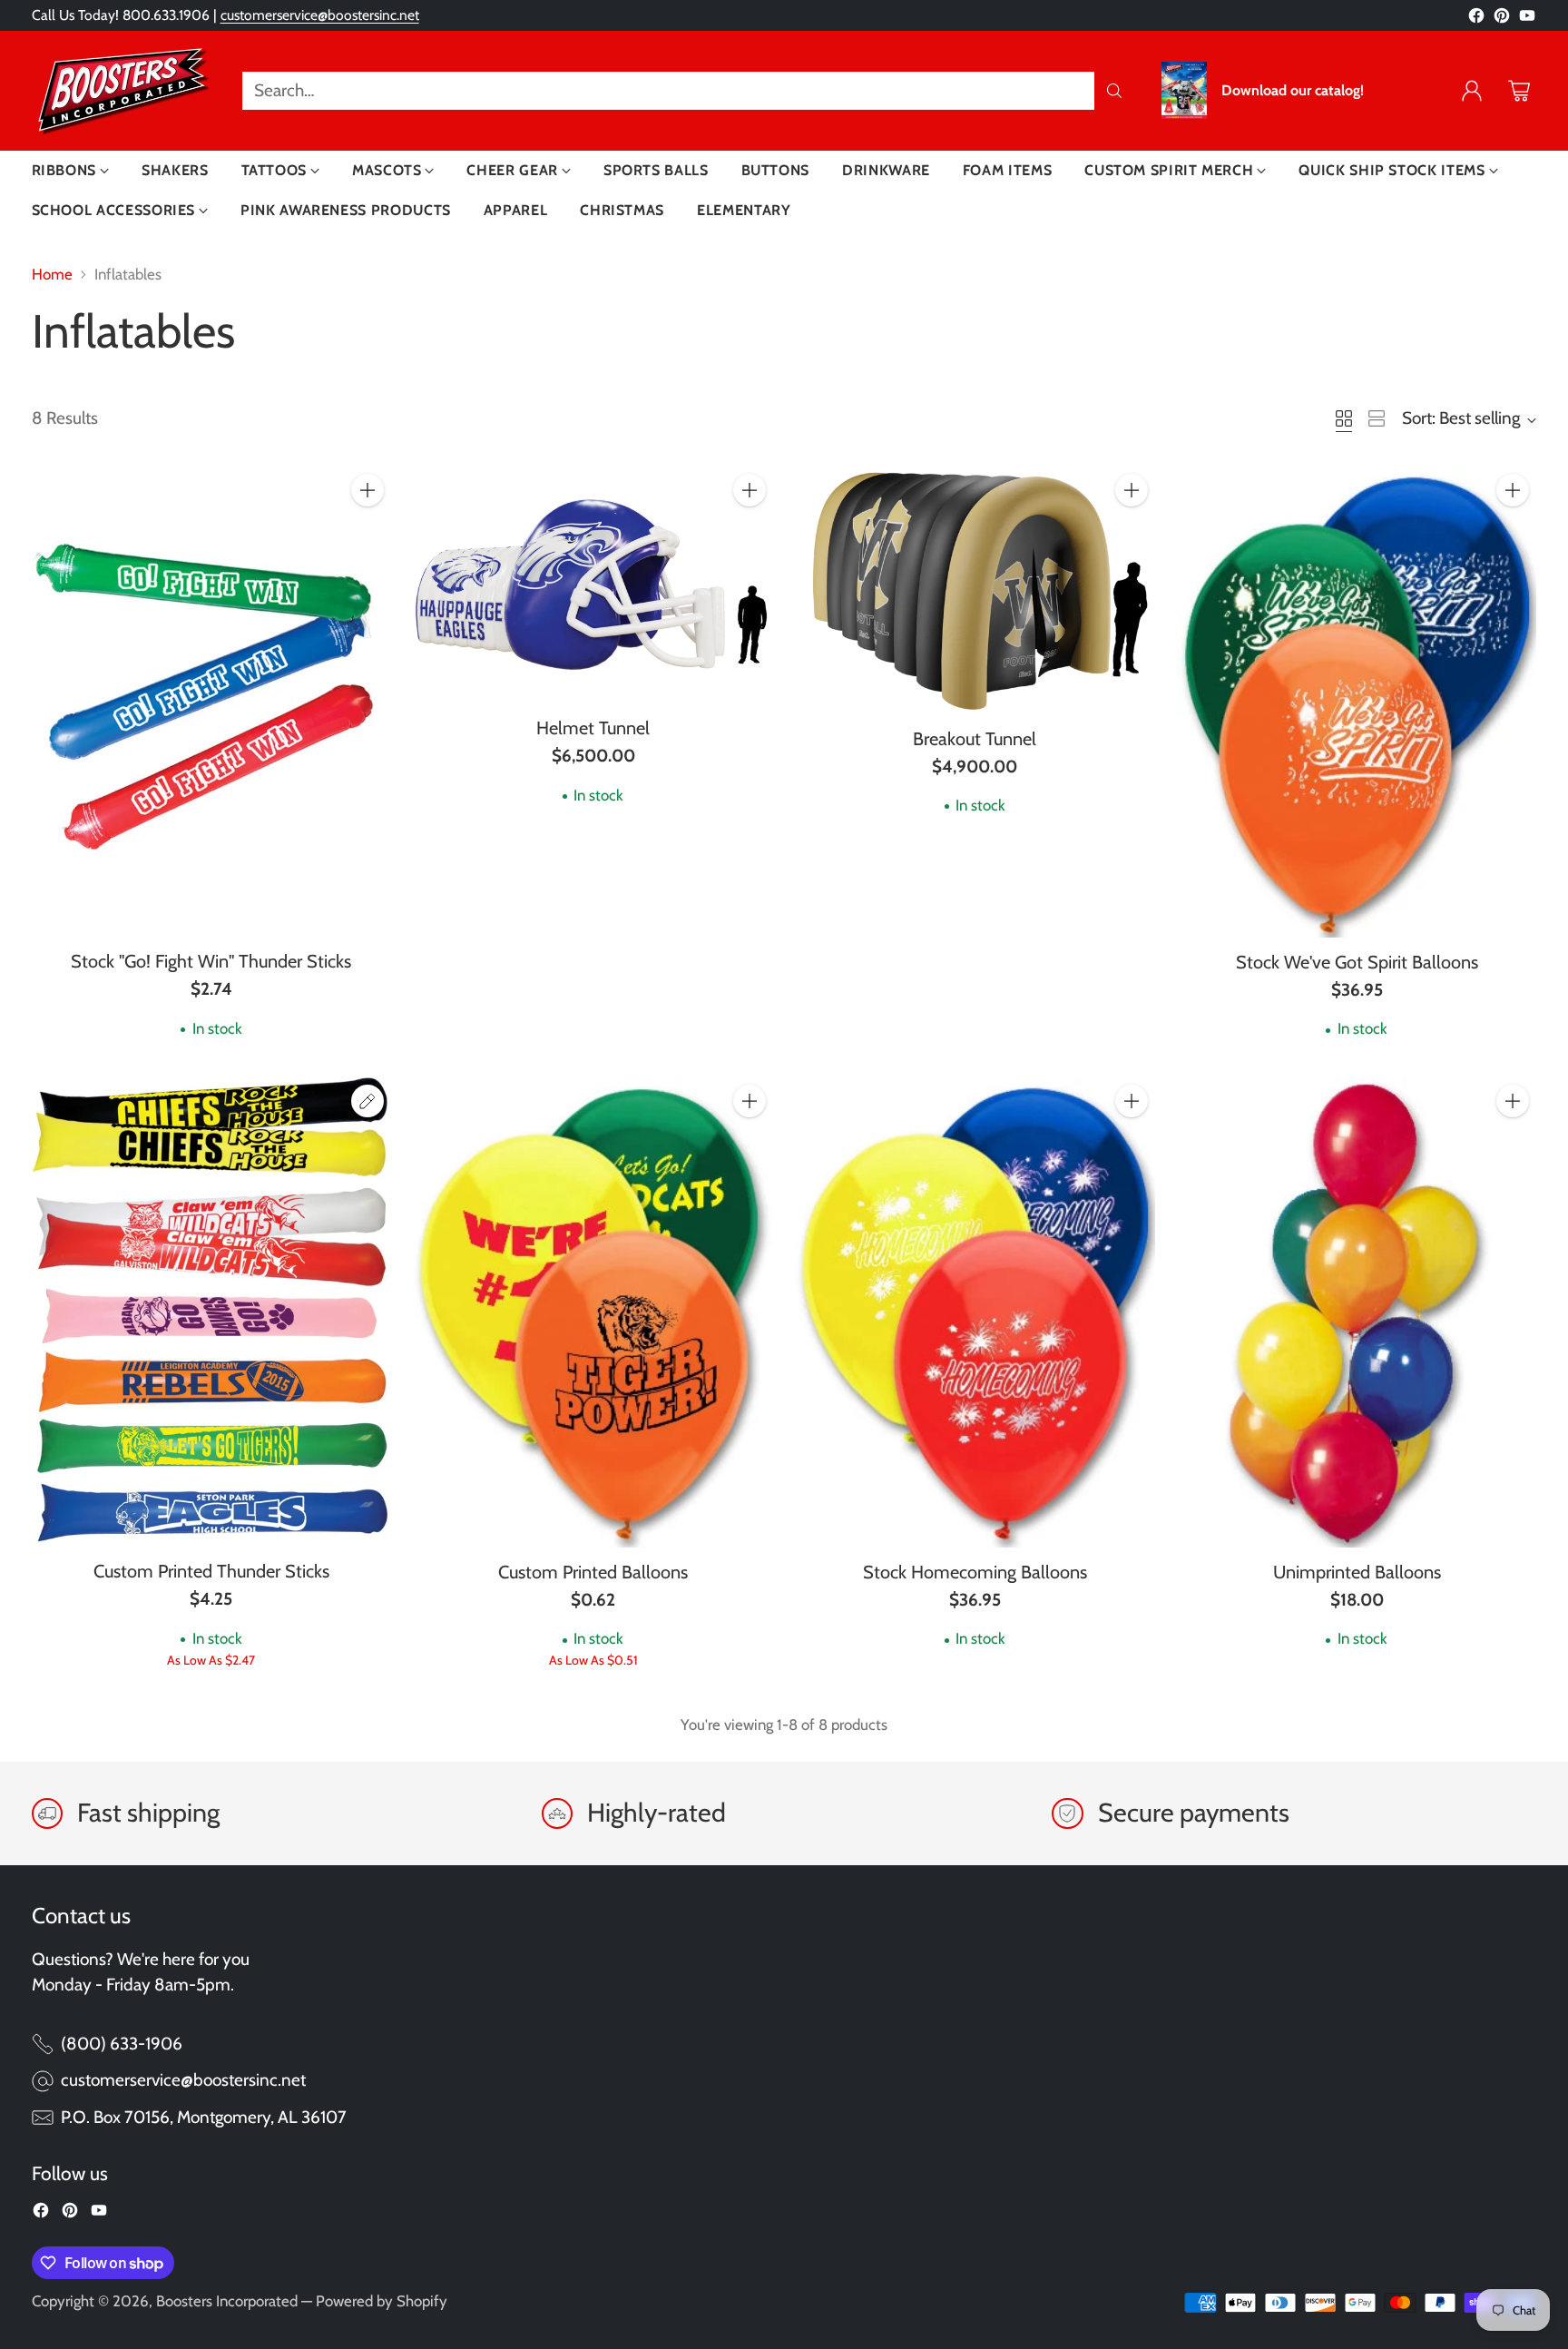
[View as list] (1377, 418)
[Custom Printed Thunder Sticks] (212, 1312)
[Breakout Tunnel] (975, 590)
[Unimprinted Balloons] (1357, 1312)
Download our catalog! (1293, 91)
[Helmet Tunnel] (593, 585)
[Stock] (212, 702)
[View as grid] (1344, 418)
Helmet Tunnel (593, 728)
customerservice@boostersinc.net (320, 15)
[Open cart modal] (1519, 91)
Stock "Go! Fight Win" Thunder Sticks (211, 961)
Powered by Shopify (382, 2301)
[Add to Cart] (367, 490)
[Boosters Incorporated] (122, 91)
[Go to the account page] (1472, 91)
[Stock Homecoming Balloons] (975, 1312)
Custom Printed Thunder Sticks (211, 1571)
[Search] (1114, 91)
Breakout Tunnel (975, 739)
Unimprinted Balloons (1357, 1572)
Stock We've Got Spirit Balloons (1357, 962)
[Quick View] (367, 530)
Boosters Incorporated (227, 2301)
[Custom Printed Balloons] (593, 1312)
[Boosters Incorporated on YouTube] (1527, 20)
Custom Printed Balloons (593, 1572)
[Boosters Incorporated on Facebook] (1476, 20)
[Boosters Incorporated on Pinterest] (1502, 20)
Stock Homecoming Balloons (975, 1572)
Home (52, 274)
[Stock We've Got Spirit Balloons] (1357, 702)
